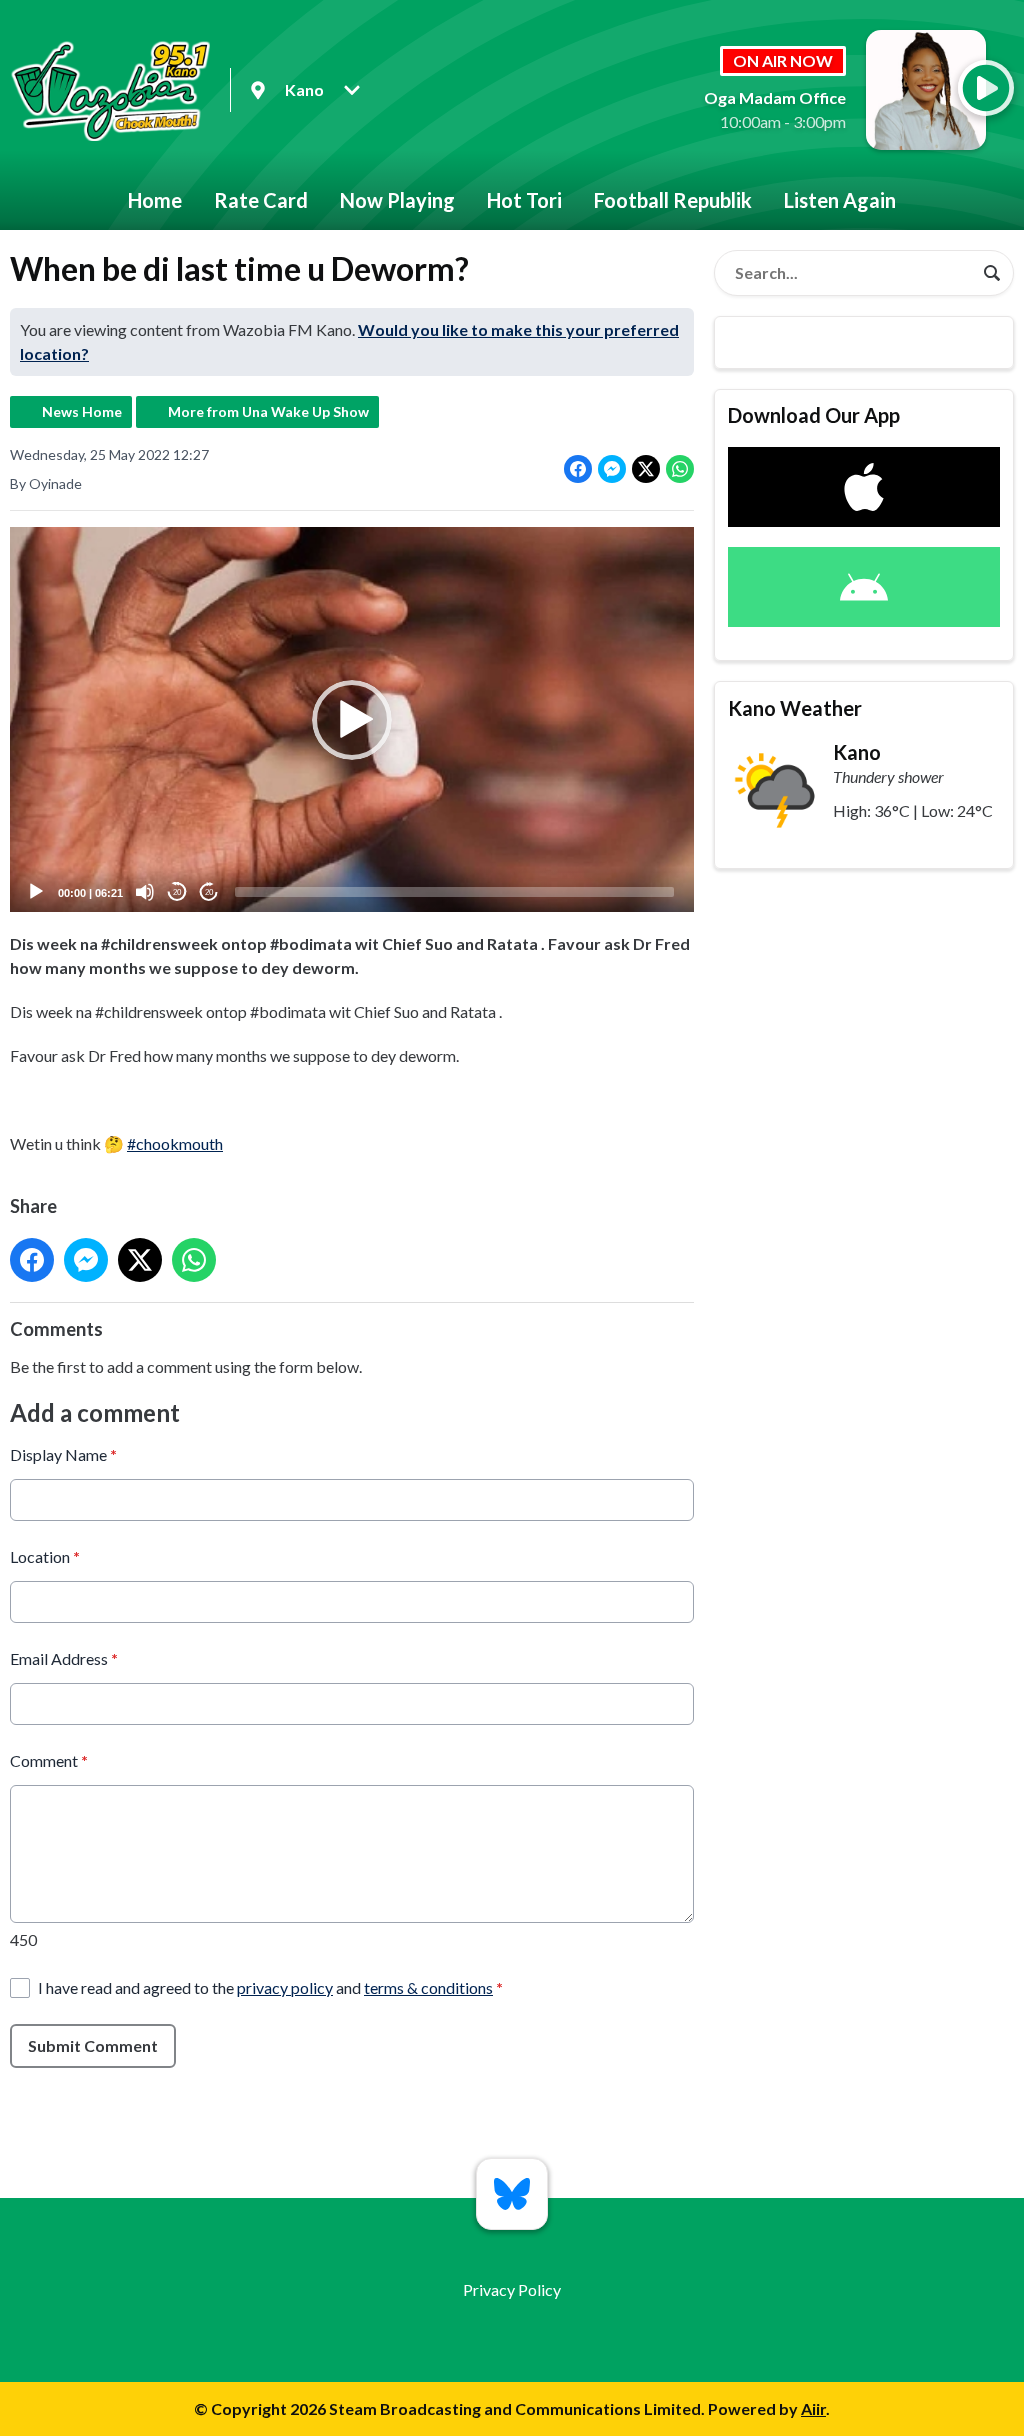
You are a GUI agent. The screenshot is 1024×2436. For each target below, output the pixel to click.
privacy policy (285, 1987)
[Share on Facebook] (578, 469)
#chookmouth (175, 1143)
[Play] (36, 892)
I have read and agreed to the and (270, 1987)
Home (155, 200)
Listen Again (840, 200)
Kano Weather (795, 708)
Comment (49, 1760)
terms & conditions (428, 1987)
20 (177, 892)
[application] (352, 719)
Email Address (64, 1658)
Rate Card (261, 200)
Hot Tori (524, 200)
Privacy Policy (512, 2289)
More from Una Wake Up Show (268, 411)
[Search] (992, 273)
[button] (352, 720)
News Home (82, 411)
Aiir (813, 2408)
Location (45, 1556)
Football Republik (673, 200)
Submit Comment (93, 2045)
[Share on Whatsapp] (680, 469)
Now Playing (397, 200)
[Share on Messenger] (612, 469)
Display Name (63, 1454)
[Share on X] (646, 469)
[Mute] (145, 892)
